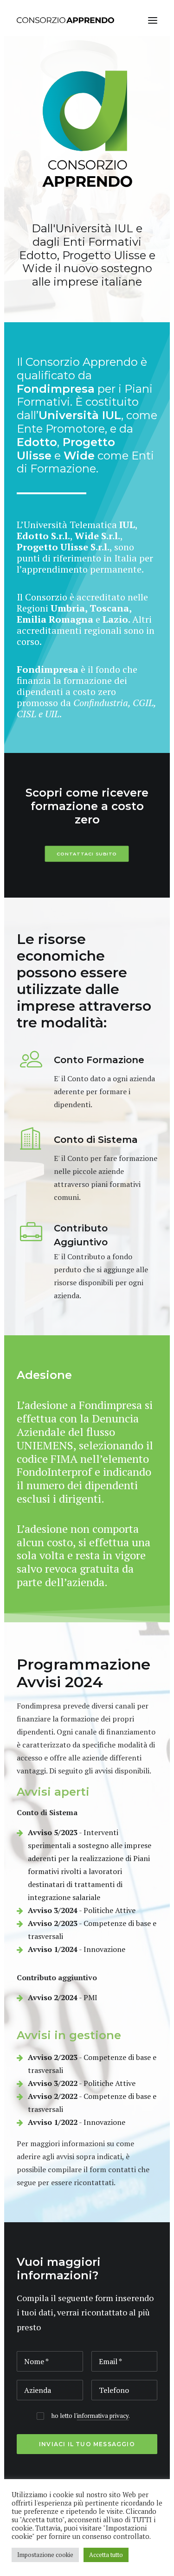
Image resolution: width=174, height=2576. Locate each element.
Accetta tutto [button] (106, 2555)
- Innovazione (77, 1949)
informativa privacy (103, 2416)
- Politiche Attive (82, 1910)
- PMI (63, 1997)
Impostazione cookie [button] (45, 2555)
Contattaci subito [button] (87, 854)
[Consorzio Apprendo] (65, 20)
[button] (153, 20)
